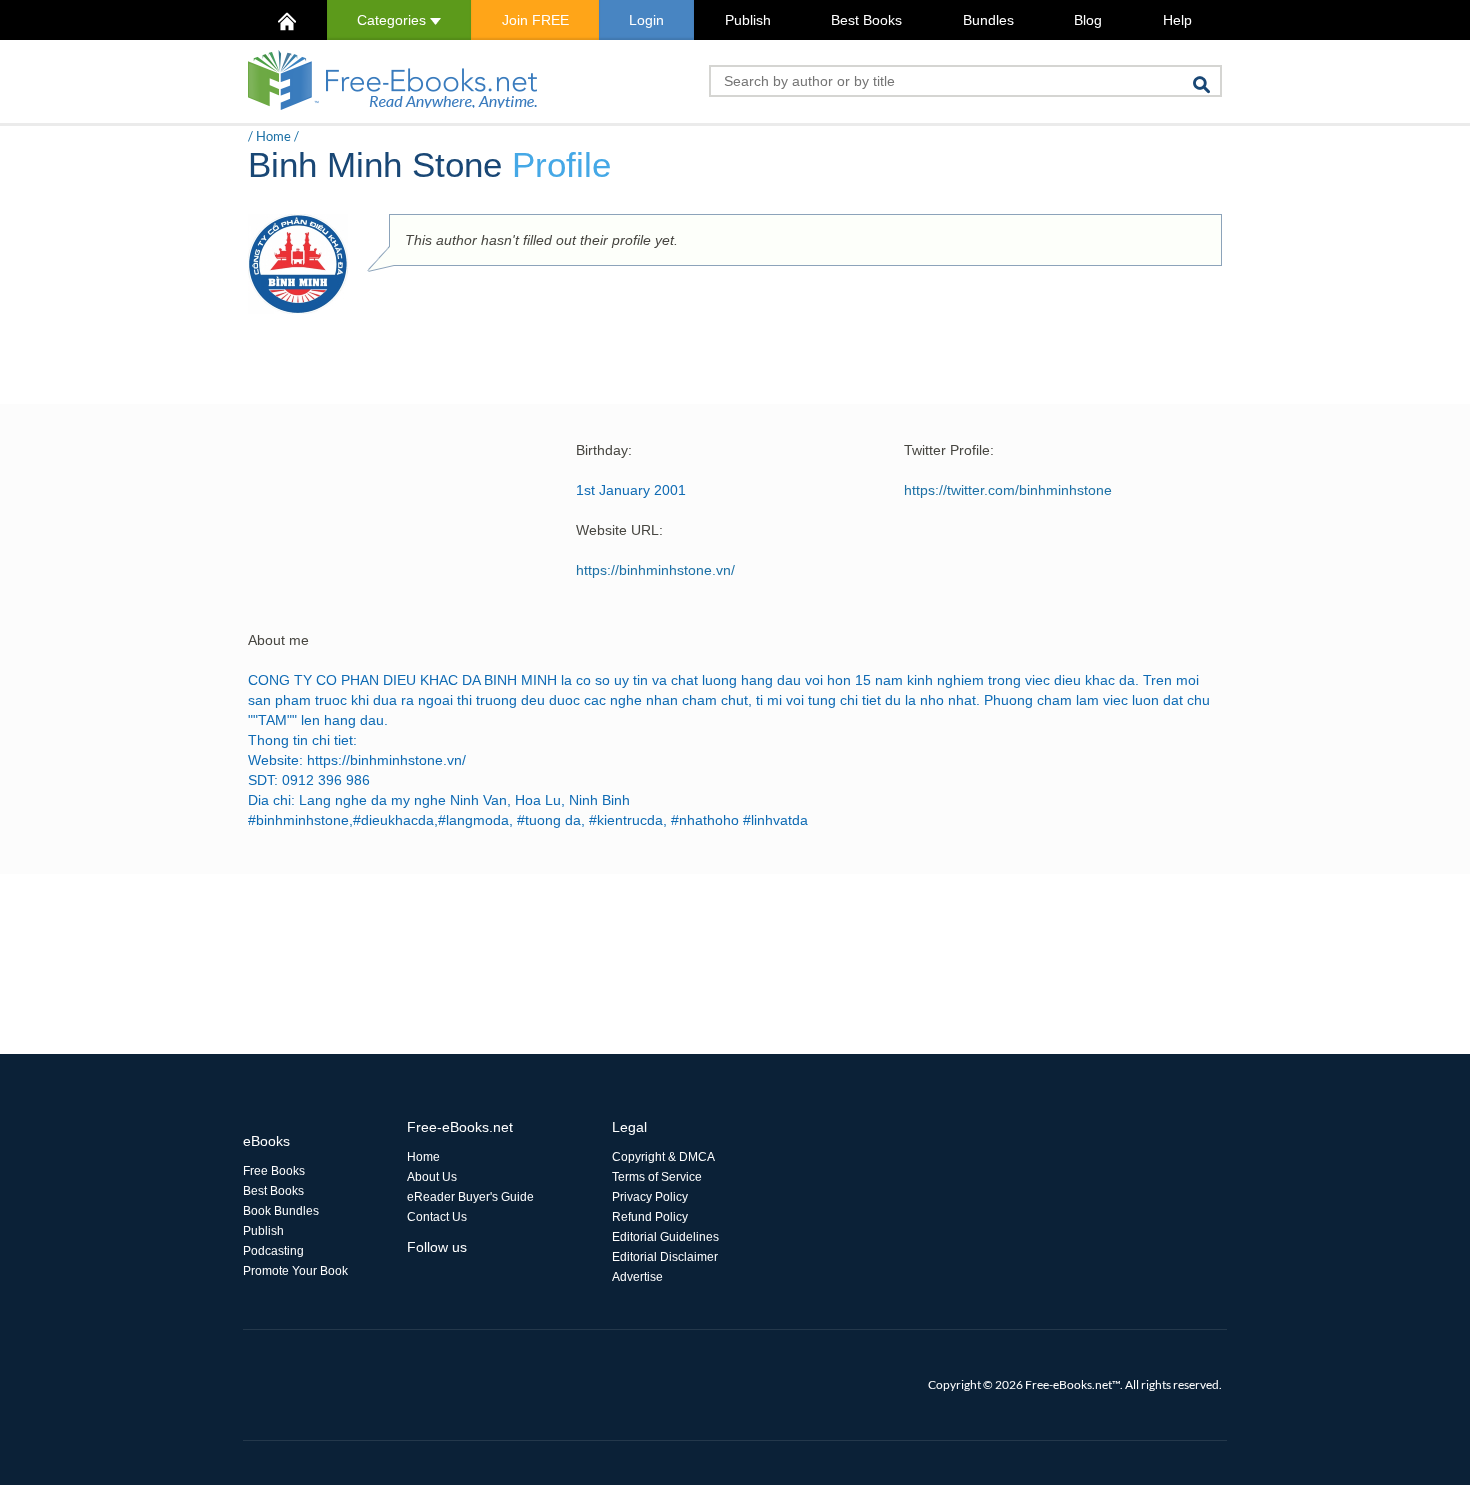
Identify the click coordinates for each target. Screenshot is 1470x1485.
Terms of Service (657, 1177)
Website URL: (619, 530)
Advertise (637, 1277)
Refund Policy (650, 1217)
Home (273, 136)
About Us (432, 1177)
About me (278, 640)
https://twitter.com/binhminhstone (1008, 490)
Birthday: (604, 450)
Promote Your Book (295, 1271)
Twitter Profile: (949, 450)
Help (1177, 20)
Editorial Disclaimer (665, 1257)
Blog (1088, 20)
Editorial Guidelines (665, 1237)
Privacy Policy (650, 1197)
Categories (393, 20)
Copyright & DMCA (663, 1157)
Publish (748, 20)
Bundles (988, 20)
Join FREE (535, 20)
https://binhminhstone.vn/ (655, 570)
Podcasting (273, 1251)
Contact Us (437, 1217)
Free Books (274, 1171)
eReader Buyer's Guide (470, 1197)
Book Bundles (281, 1211)
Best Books (866, 20)
